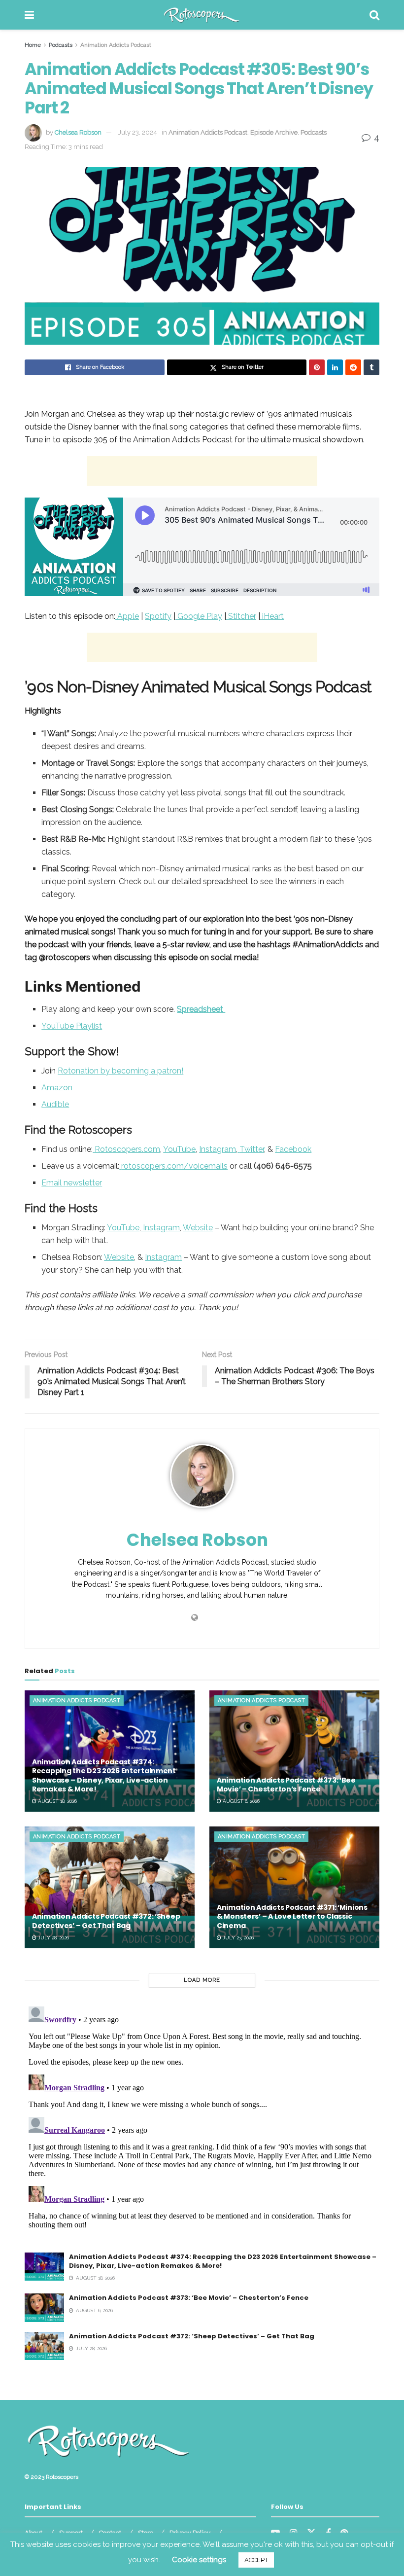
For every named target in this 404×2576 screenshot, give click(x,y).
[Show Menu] (29, 15)
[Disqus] (202, 2126)
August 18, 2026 (57, 1801)
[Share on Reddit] (353, 367)
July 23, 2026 (237, 1938)
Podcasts (61, 45)
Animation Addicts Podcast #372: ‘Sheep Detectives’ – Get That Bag (106, 1921)
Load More (202, 1980)
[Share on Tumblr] (371, 367)
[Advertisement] (202, 471)
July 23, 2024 (138, 132)
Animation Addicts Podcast (116, 45)
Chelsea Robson (78, 132)
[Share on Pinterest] (317, 367)
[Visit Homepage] (202, 15)
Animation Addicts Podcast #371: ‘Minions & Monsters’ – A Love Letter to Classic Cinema (292, 1916)
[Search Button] (374, 15)
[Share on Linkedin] (335, 367)
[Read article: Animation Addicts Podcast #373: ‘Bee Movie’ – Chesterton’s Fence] (294, 1751)
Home (33, 45)
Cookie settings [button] (199, 2560)
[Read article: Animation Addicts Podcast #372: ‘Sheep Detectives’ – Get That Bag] (110, 1887)
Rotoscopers (62, 2477)
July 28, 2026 (53, 1938)
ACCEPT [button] (256, 2560)
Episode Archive (274, 132)
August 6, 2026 (240, 1801)
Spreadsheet (201, 1009)
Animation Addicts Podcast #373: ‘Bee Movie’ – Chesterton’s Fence (286, 1785)
